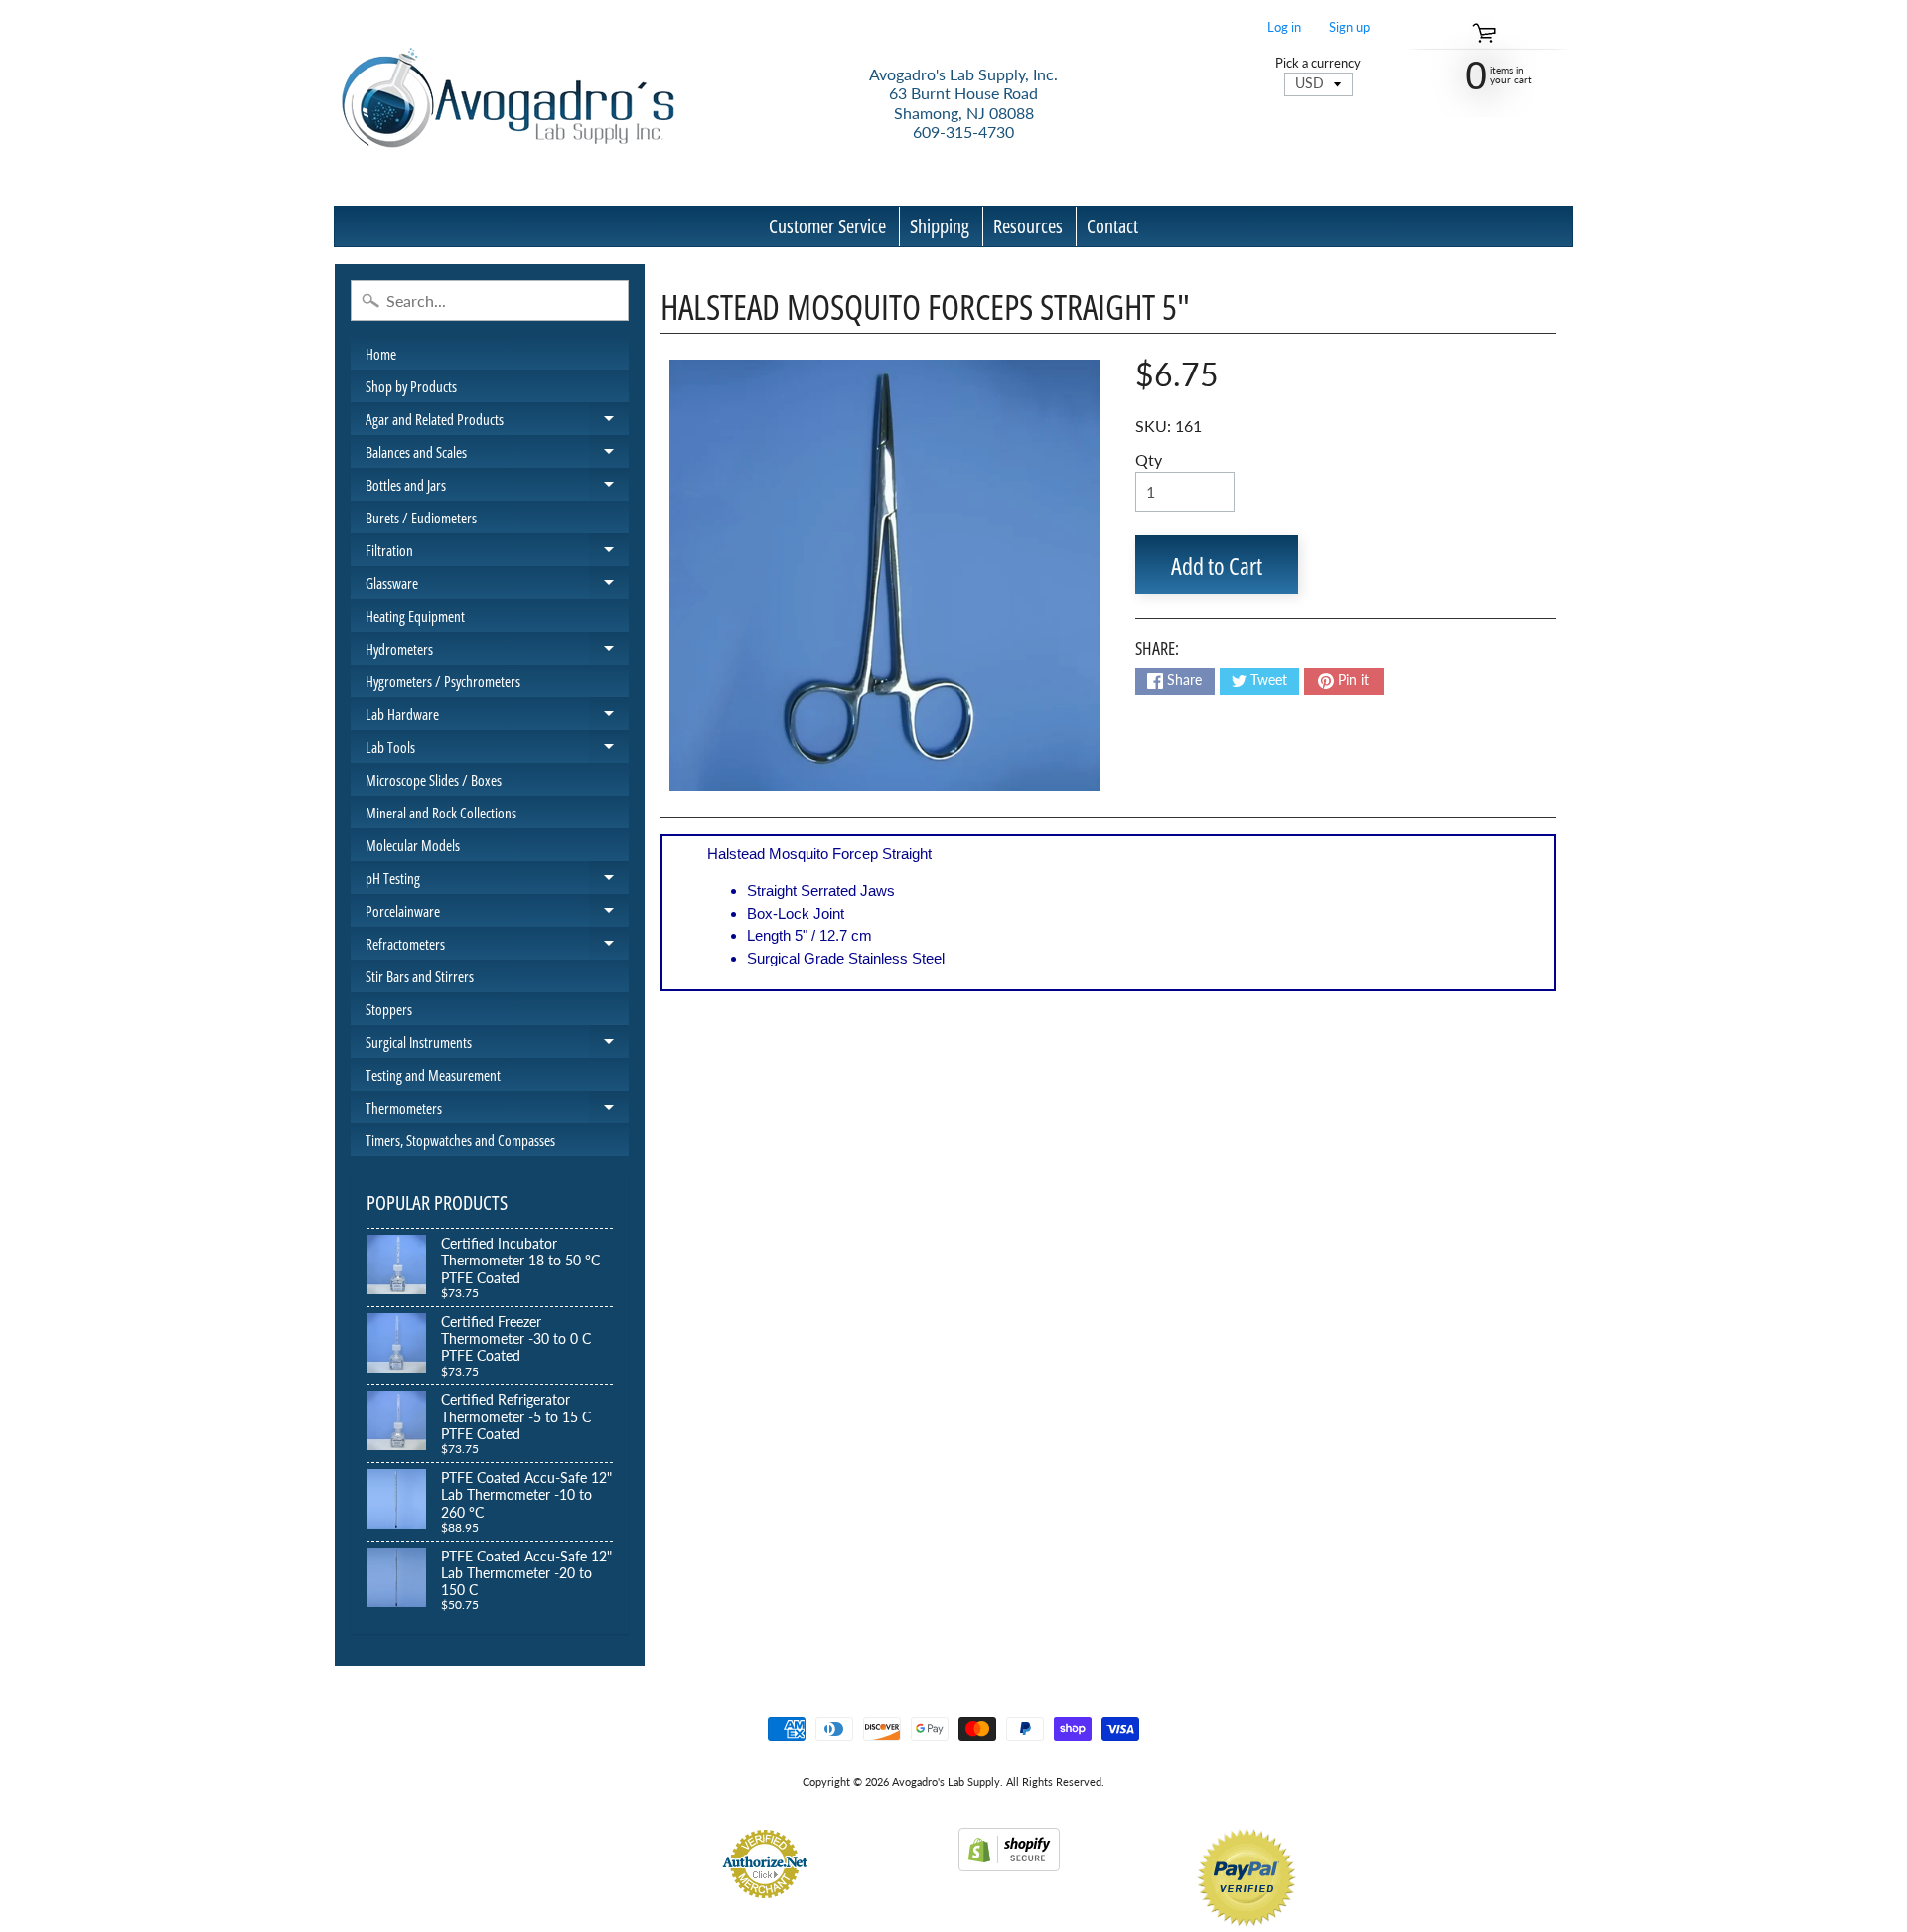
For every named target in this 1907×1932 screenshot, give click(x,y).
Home (381, 354)
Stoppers (389, 1009)
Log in (1284, 27)
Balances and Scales (497, 455)
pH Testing (497, 881)
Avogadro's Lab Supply (946, 1782)
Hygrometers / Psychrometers (443, 681)
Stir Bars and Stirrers (420, 976)
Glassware (497, 586)
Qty (1149, 459)
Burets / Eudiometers (421, 518)
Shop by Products (411, 386)
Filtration (497, 553)
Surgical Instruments (497, 1045)
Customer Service (827, 226)
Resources (1028, 226)
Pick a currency (1318, 63)
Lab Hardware (497, 717)
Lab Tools (497, 750)
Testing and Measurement (433, 1075)
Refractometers (497, 947)
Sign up (1349, 27)
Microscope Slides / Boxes (434, 780)
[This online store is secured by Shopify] (1009, 1859)
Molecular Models (413, 845)
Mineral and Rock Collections (441, 813)
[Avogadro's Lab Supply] (508, 103)
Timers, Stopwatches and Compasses (460, 1140)
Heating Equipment (415, 616)
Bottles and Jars (497, 488)
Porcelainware (497, 914)
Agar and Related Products (497, 422)
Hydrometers (497, 652)
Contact (1112, 226)
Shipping (940, 226)
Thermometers (497, 1111)
